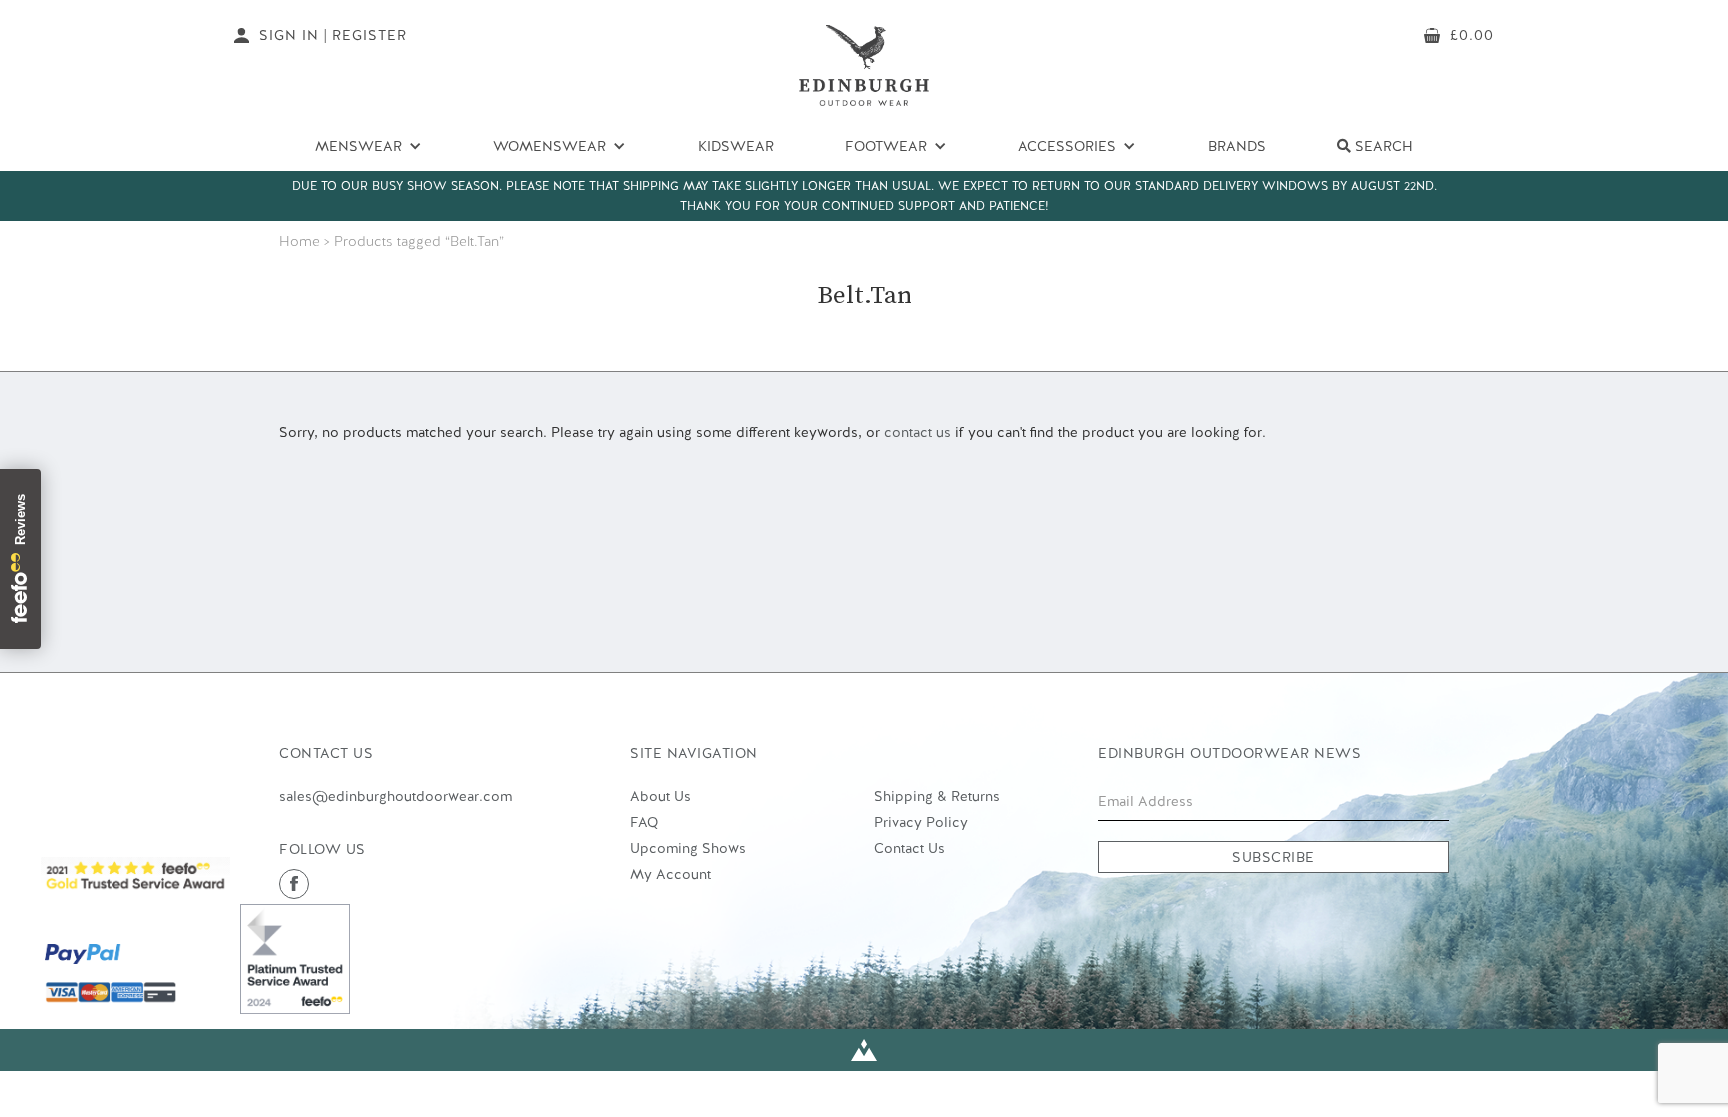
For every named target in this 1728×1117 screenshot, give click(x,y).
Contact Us (909, 848)
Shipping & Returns (937, 796)
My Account (670, 874)
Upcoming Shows (688, 848)
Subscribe (1273, 857)
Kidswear (736, 146)
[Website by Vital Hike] (864, 1050)
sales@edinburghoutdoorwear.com (395, 796)
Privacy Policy (921, 822)
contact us (917, 432)
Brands (1237, 146)
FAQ (644, 822)
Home (299, 241)
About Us (660, 796)
